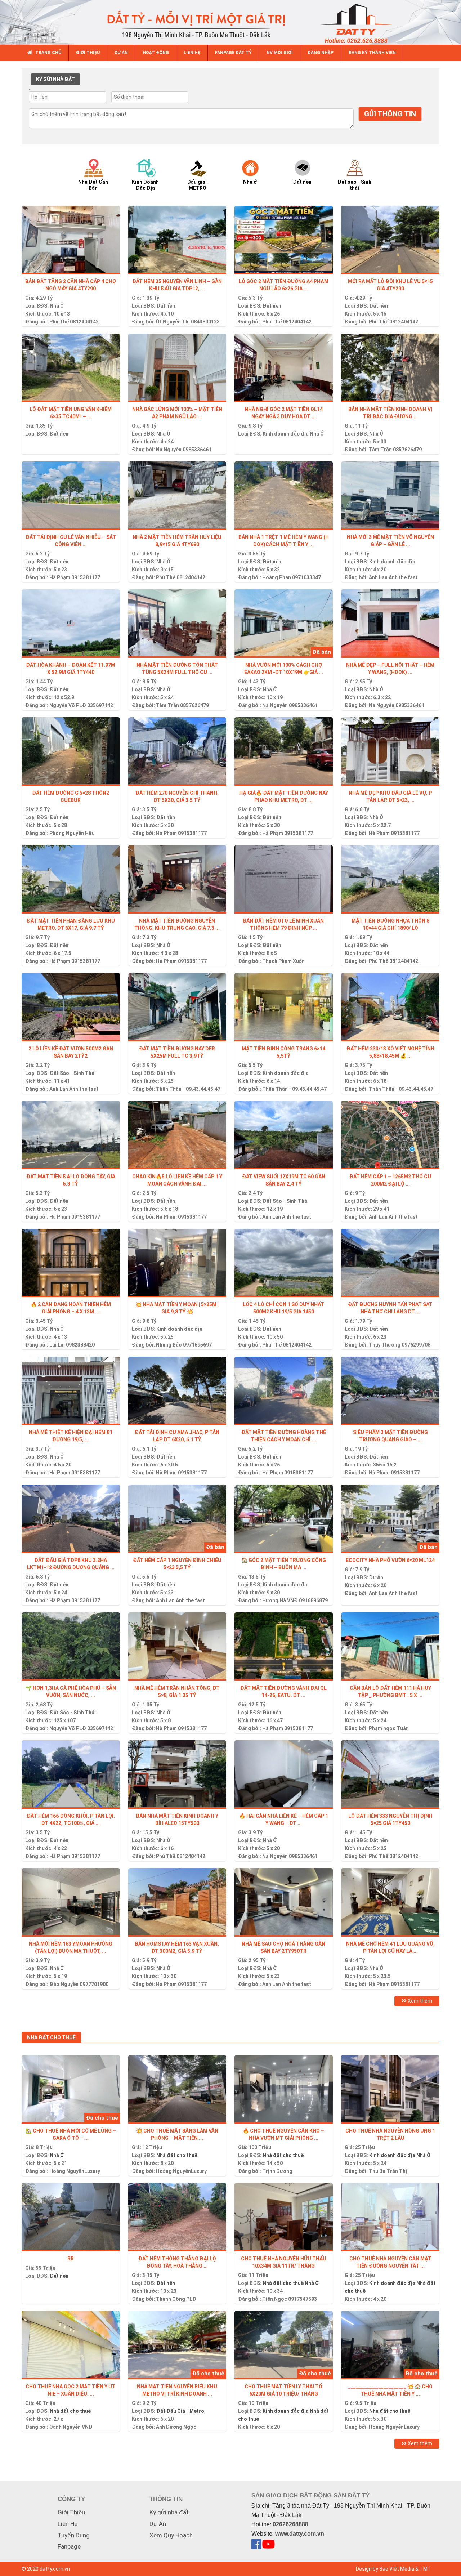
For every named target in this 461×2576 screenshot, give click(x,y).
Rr (71, 2259)
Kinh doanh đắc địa (286, 434)
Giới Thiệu (71, 2512)
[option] (100, 174)
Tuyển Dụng (74, 2535)
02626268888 (290, 2524)
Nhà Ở (57, 306)
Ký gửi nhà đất (169, 2512)
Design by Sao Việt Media (385, 2569)
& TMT (423, 2569)
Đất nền (166, 306)
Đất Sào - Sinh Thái (73, 1073)
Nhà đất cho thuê (177, 2155)
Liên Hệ (68, 2524)
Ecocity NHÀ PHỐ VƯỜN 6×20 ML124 (390, 1560)
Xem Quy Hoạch (171, 2535)
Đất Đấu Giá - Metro (180, 2411)
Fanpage (69, 2546)
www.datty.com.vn (300, 2534)
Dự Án (376, 1577)
